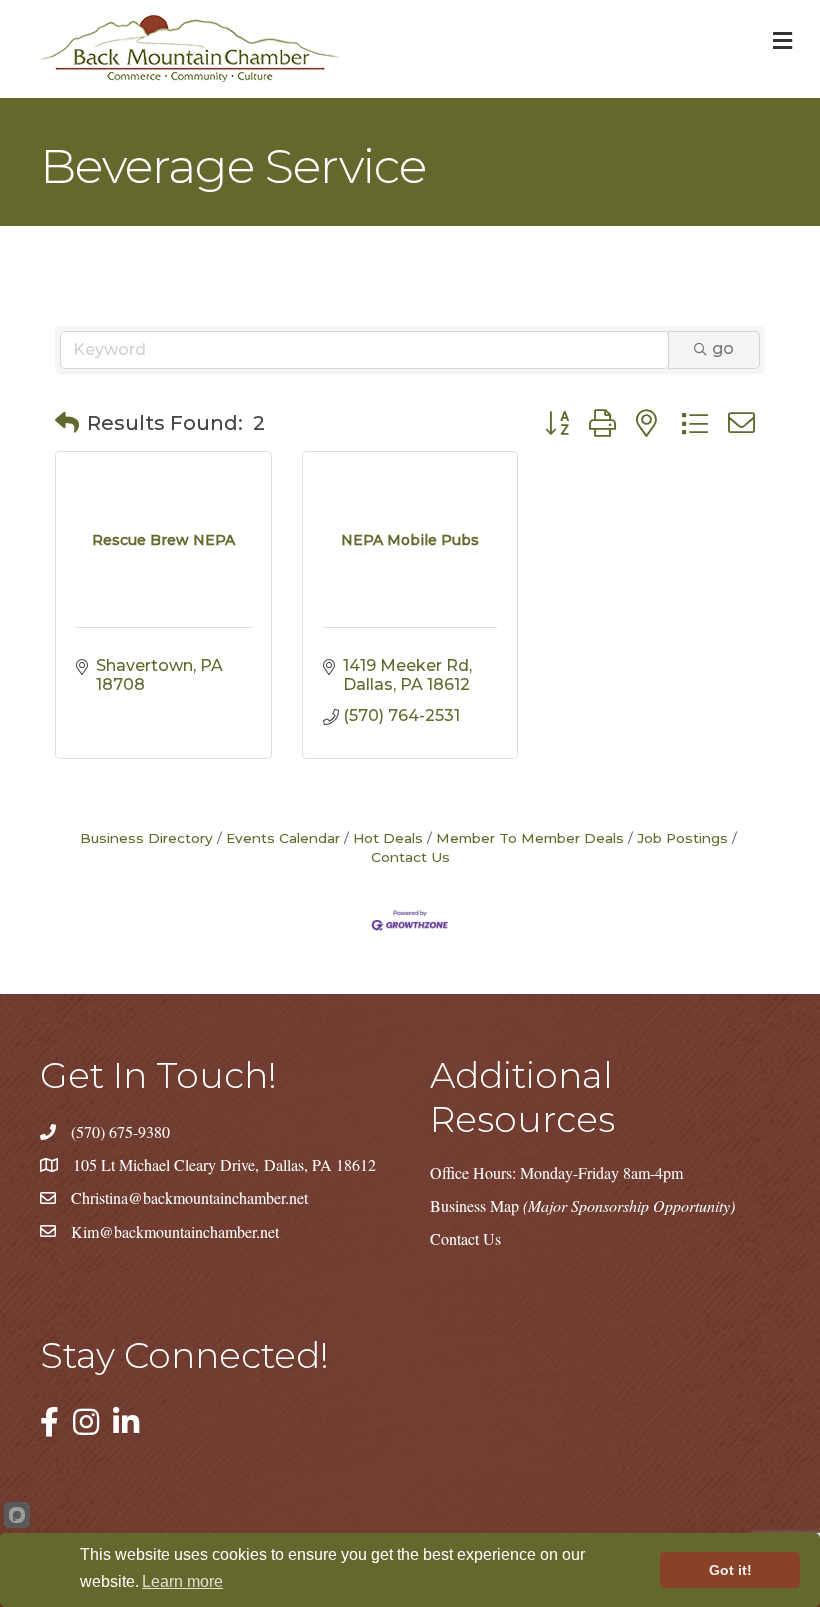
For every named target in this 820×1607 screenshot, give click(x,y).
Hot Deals (388, 838)
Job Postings (682, 838)
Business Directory (146, 838)
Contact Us (465, 1238)
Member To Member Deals (530, 838)
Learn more (182, 1581)
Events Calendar (283, 838)
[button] (67, 423)
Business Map (582, 1205)
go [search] (723, 348)
